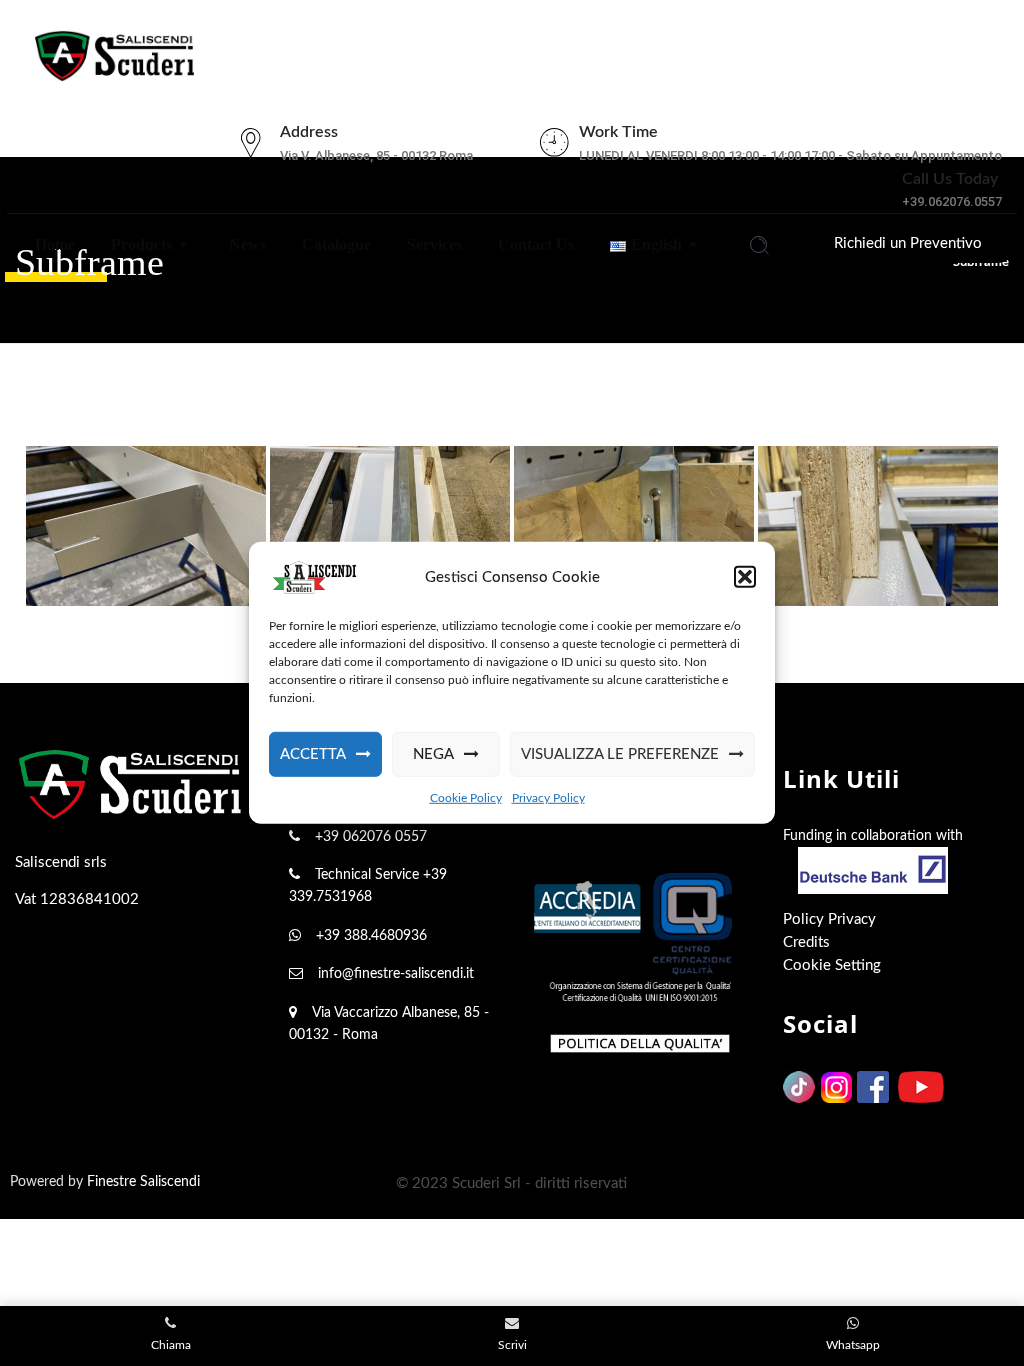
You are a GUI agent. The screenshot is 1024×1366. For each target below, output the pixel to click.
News (245, 244)
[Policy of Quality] (640, 1042)
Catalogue (334, 244)
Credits (806, 942)
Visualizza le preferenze (620, 754)
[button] (745, 577)
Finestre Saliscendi (143, 1182)
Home (53, 244)
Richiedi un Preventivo (908, 243)
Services (432, 244)
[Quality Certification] (640, 937)
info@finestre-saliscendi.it (396, 974)
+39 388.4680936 (371, 936)
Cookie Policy (466, 798)
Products (139, 244)
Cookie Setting (832, 965)
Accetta (313, 754)
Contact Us (534, 244)
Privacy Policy (548, 798)
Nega (433, 754)
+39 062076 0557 (371, 837)
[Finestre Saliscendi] (114, 51)
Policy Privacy (829, 919)
